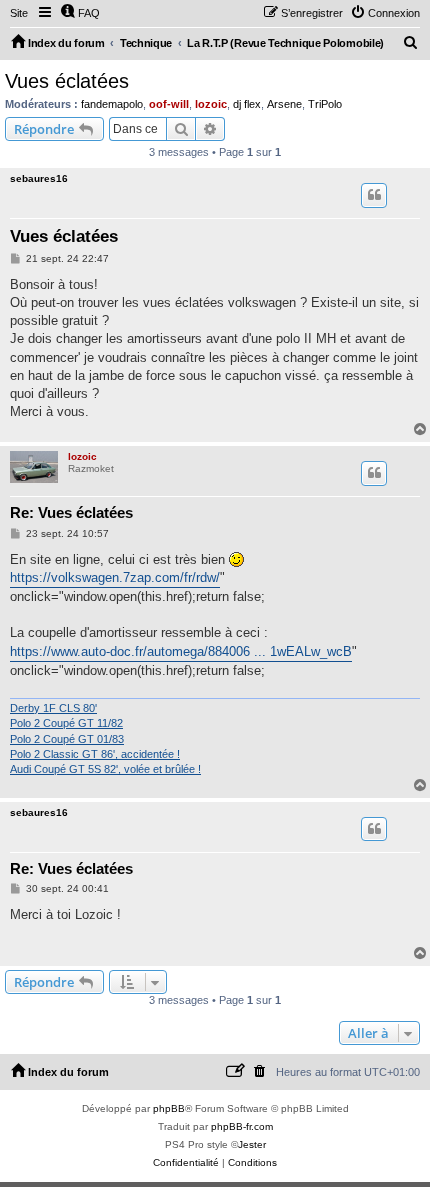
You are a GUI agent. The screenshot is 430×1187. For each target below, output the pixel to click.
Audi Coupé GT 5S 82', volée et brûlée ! (105, 769)
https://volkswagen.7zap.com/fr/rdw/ (115, 577)
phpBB (169, 1108)
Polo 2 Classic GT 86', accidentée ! (95, 754)
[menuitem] (80, 13)
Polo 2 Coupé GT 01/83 (67, 739)
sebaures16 (39, 178)
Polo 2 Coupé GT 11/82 (66, 723)
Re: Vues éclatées (71, 512)
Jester (252, 1144)
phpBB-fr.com (242, 1126)
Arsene (284, 104)
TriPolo (325, 104)
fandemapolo (112, 104)
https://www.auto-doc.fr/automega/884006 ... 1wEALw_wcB (181, 651)
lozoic (211, 104)
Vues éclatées (67, 81)
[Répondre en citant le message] (374, 195)
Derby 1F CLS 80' (53, 708)
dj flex (247, 104)
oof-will (169, 104)
